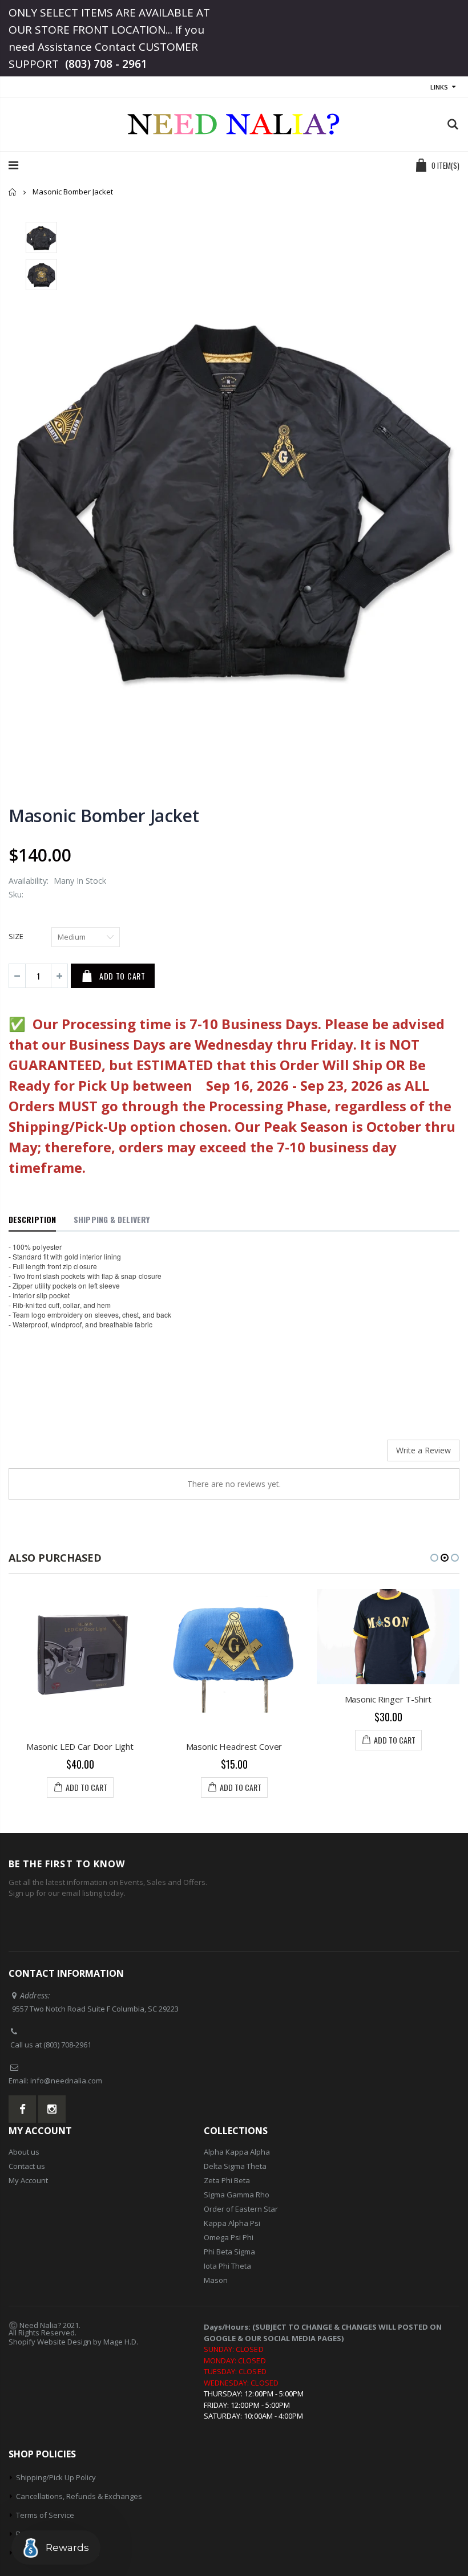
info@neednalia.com (66, 2081)
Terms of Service (45, 2515)
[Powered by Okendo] (60, 1454)
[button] (434, 1558)
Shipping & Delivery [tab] (112, 1219)
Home (13, 192)
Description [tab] (32, 1219)
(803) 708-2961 (67, 2045)
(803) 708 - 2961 (106, 64)
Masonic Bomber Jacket (104, 816)
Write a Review (423, 1450)
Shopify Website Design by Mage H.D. (73, 2342)
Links (439, 87)
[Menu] (13, 165)
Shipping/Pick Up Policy (56, 2477)
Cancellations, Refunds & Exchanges (79, 2496)
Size (16, 936)
